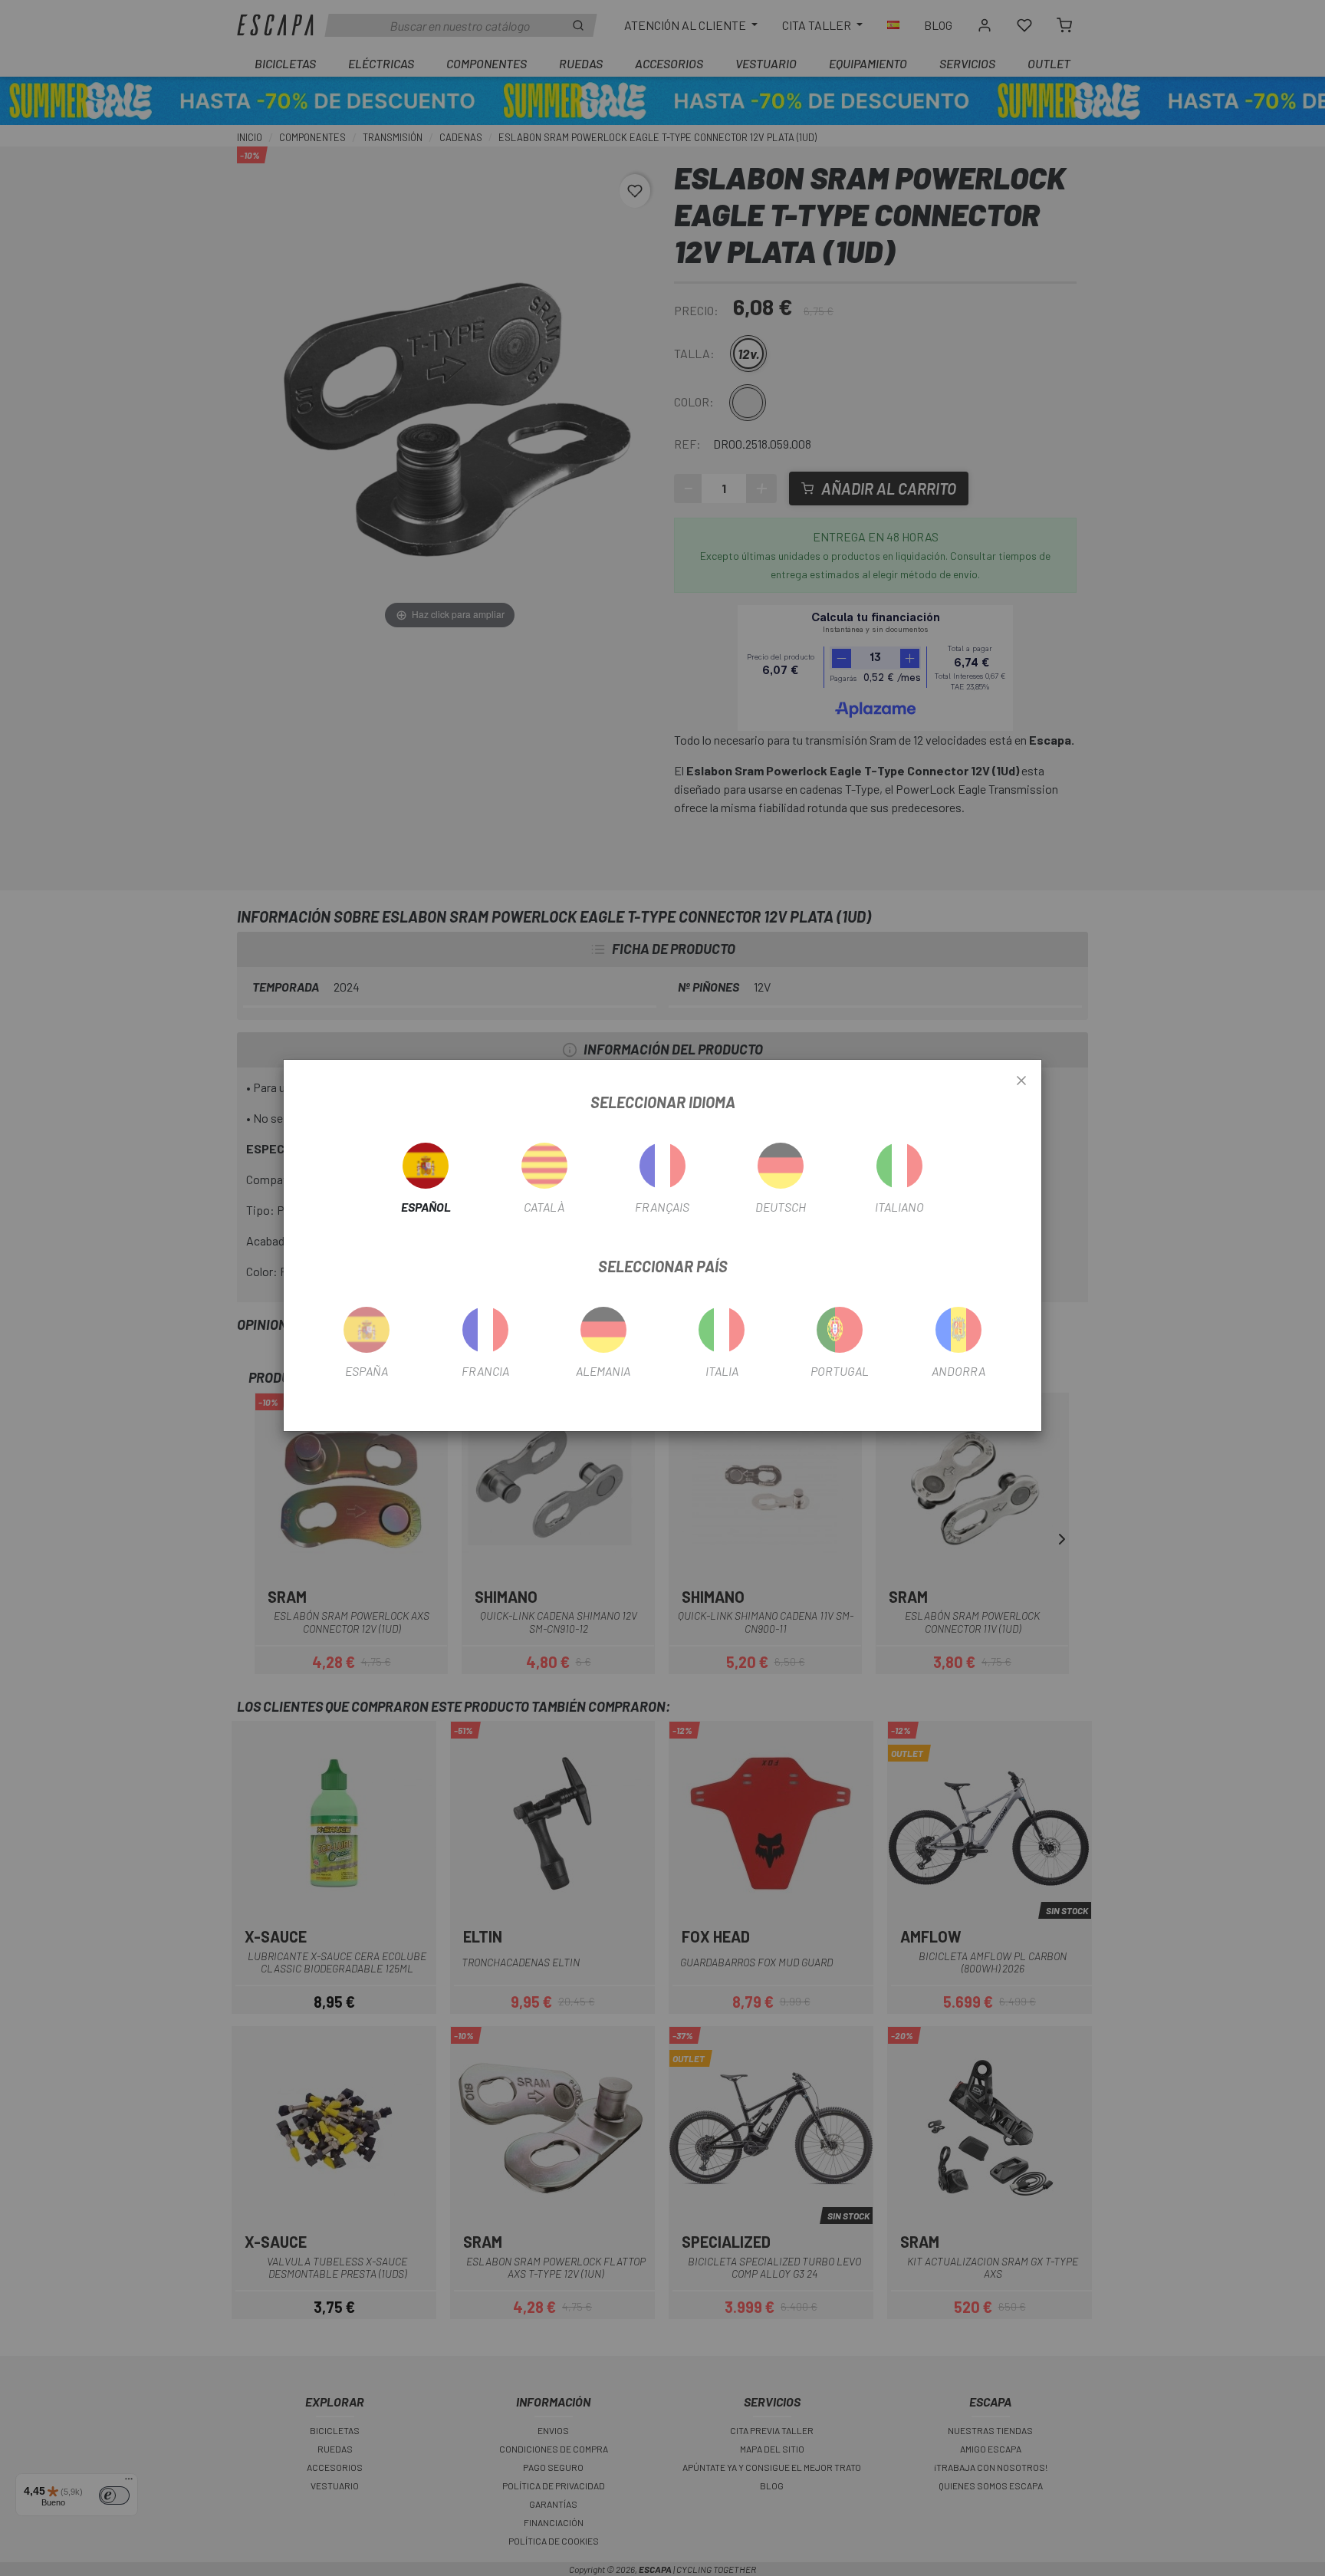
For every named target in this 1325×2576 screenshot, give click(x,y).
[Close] (1021, 1081)
